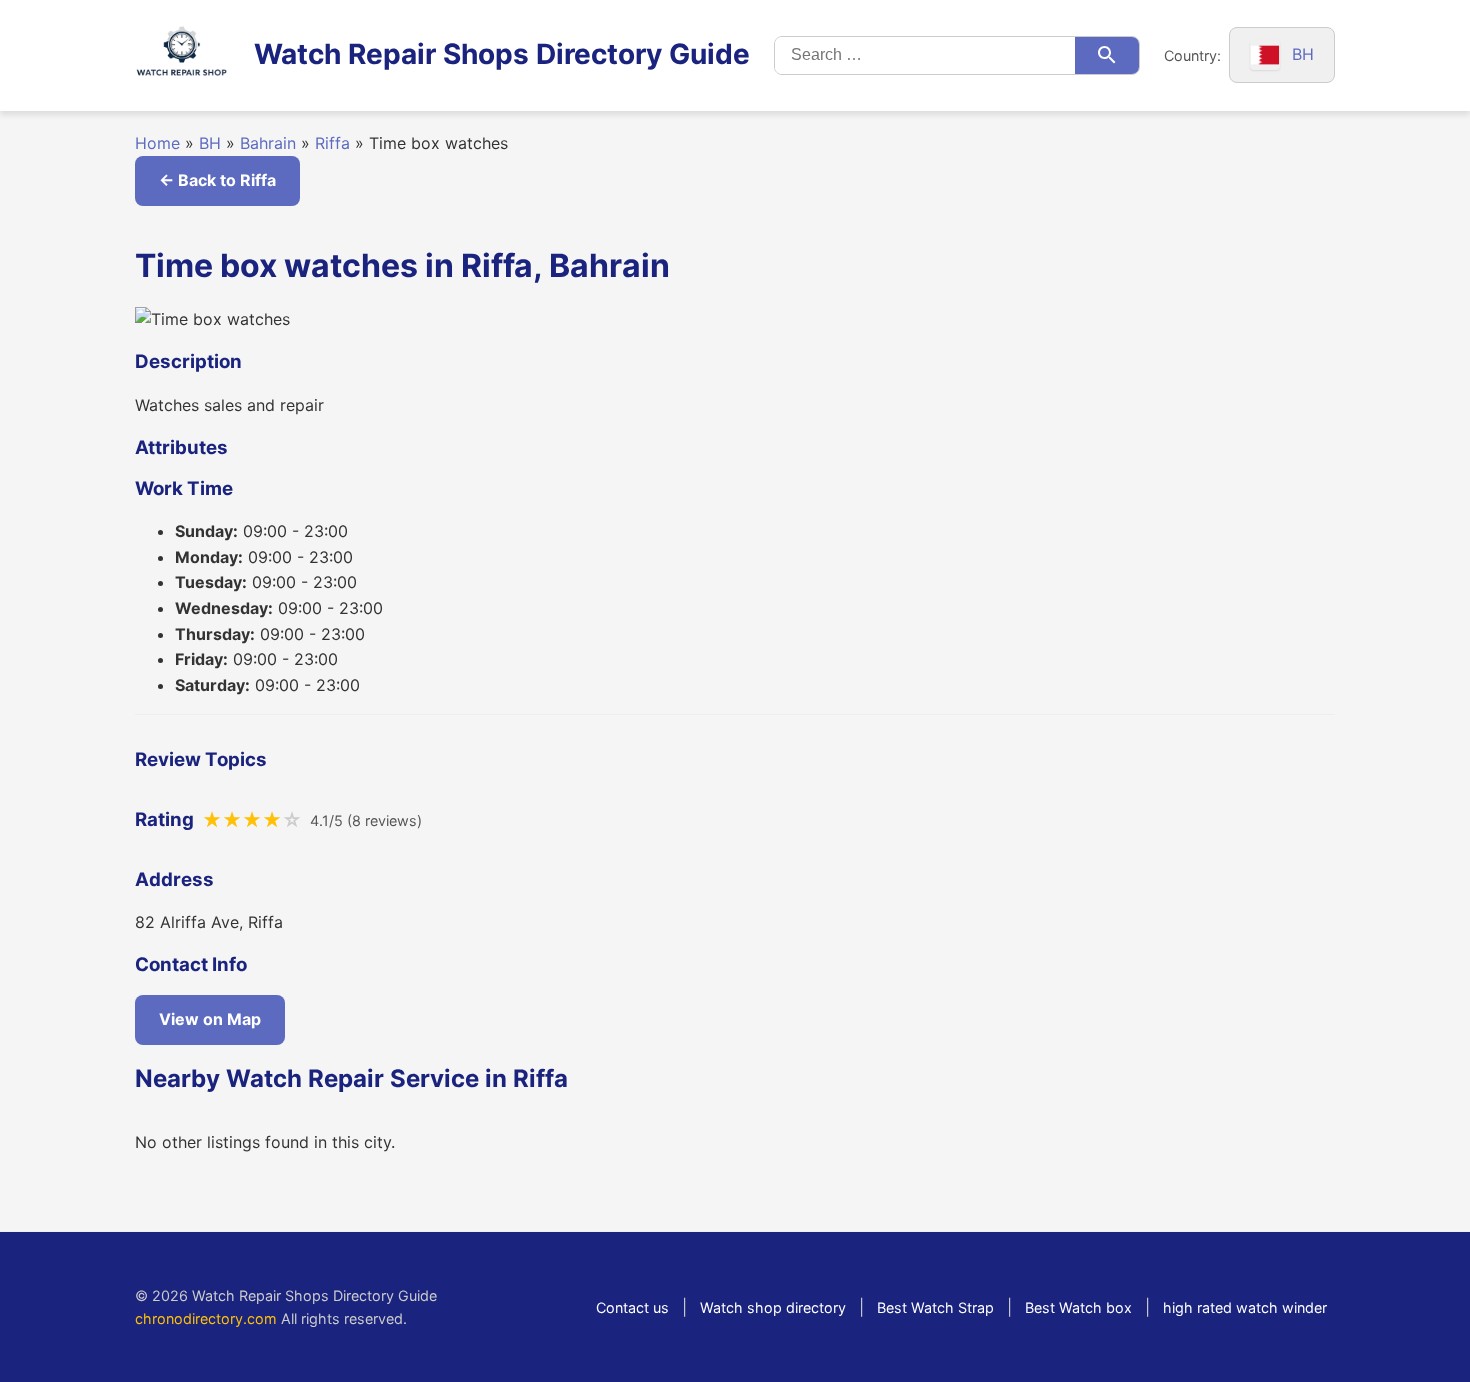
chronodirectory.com (206, 1318)
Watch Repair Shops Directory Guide (502, 54)
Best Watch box (1078, 1307)
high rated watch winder (1245, 1307)
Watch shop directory (773, 1307)
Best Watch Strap (935, 1307)
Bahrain (268, 143)
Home (157, 143)
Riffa (332, 143)
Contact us (632, 1307)
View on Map (210, 1019)
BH (210, 143)
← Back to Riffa (217, 180)
